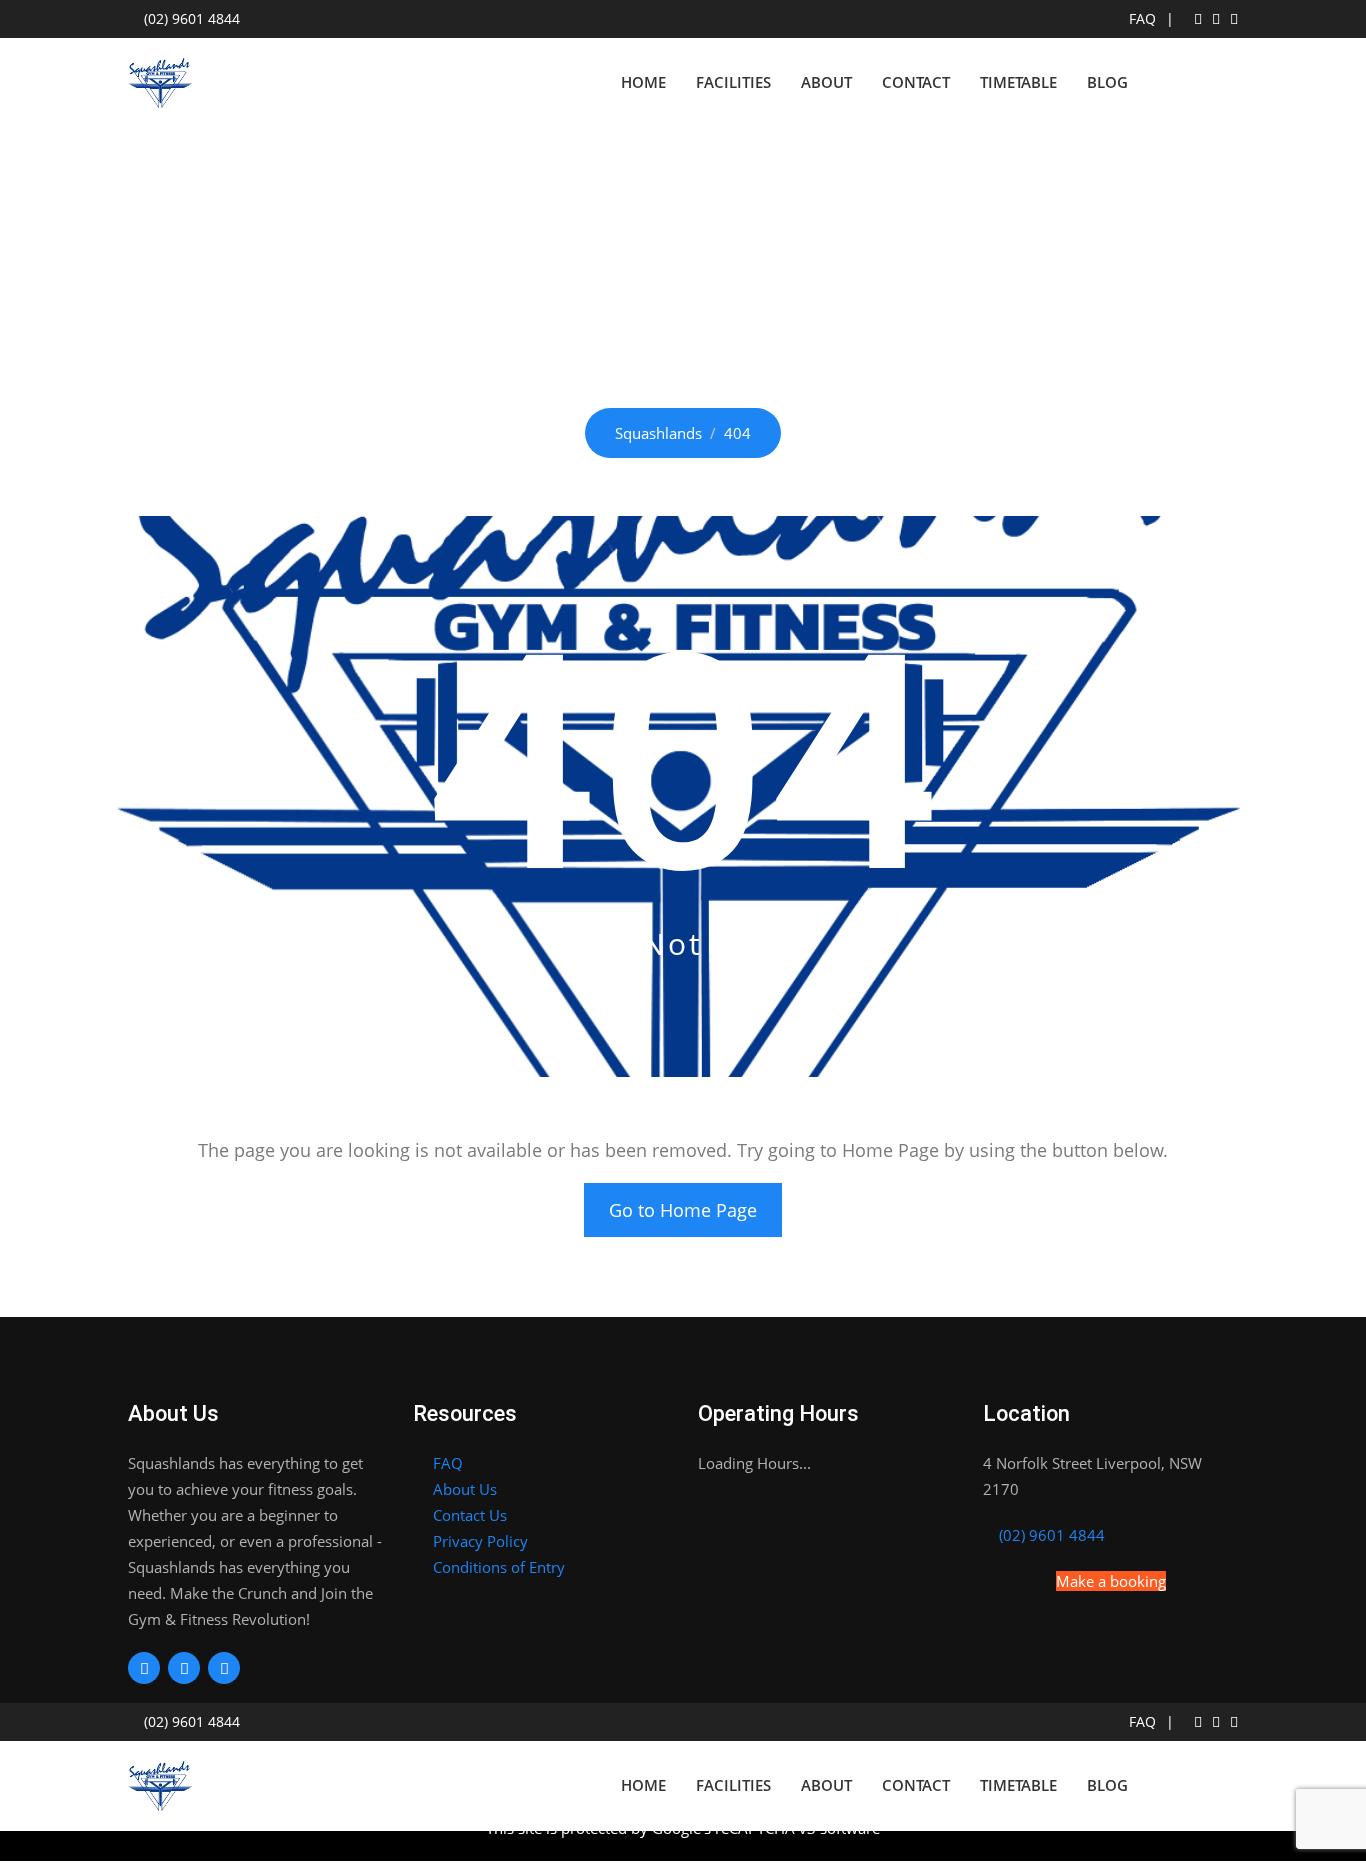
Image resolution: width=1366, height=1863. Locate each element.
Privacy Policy (480, 1541)
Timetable (1018, 82)
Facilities (733, 82)
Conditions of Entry (499, 1567)
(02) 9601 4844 (192, 19)
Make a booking (1111, 1581)
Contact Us (470, 1515)
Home (643, 82)
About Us (465, 1489)
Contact (916, 82)
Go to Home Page (683, 1210)
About (826, 82)
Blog (1107, 82)
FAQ (1142, 19)
